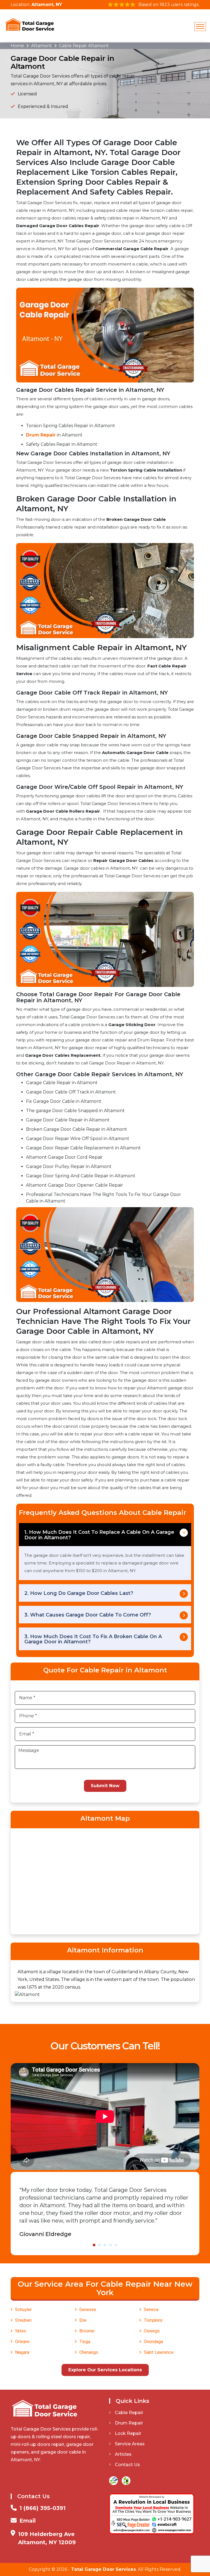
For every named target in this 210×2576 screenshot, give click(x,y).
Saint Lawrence (159, 2352)
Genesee (88, 2310)
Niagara (22, 2352)
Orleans (22, 2342)
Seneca (151, 2310)
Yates (21, 2331)
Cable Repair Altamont (84, 46)
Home (17, 46)
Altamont (42, 46)
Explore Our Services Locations (105, 2370)
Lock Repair (128, 2433)
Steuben (23, 2320)
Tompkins (153, 2320)
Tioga (85, 2342)
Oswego (152, 2331)
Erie (83, 2320)
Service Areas (130, 2444)
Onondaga (153, 2342)
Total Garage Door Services (103, 2569)
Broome (87, 2331)
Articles (123, 2454)
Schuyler (23, 2310)
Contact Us (127, 2465)
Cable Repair (129, 2413)
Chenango (89, 2352)
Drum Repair (41, 435)
